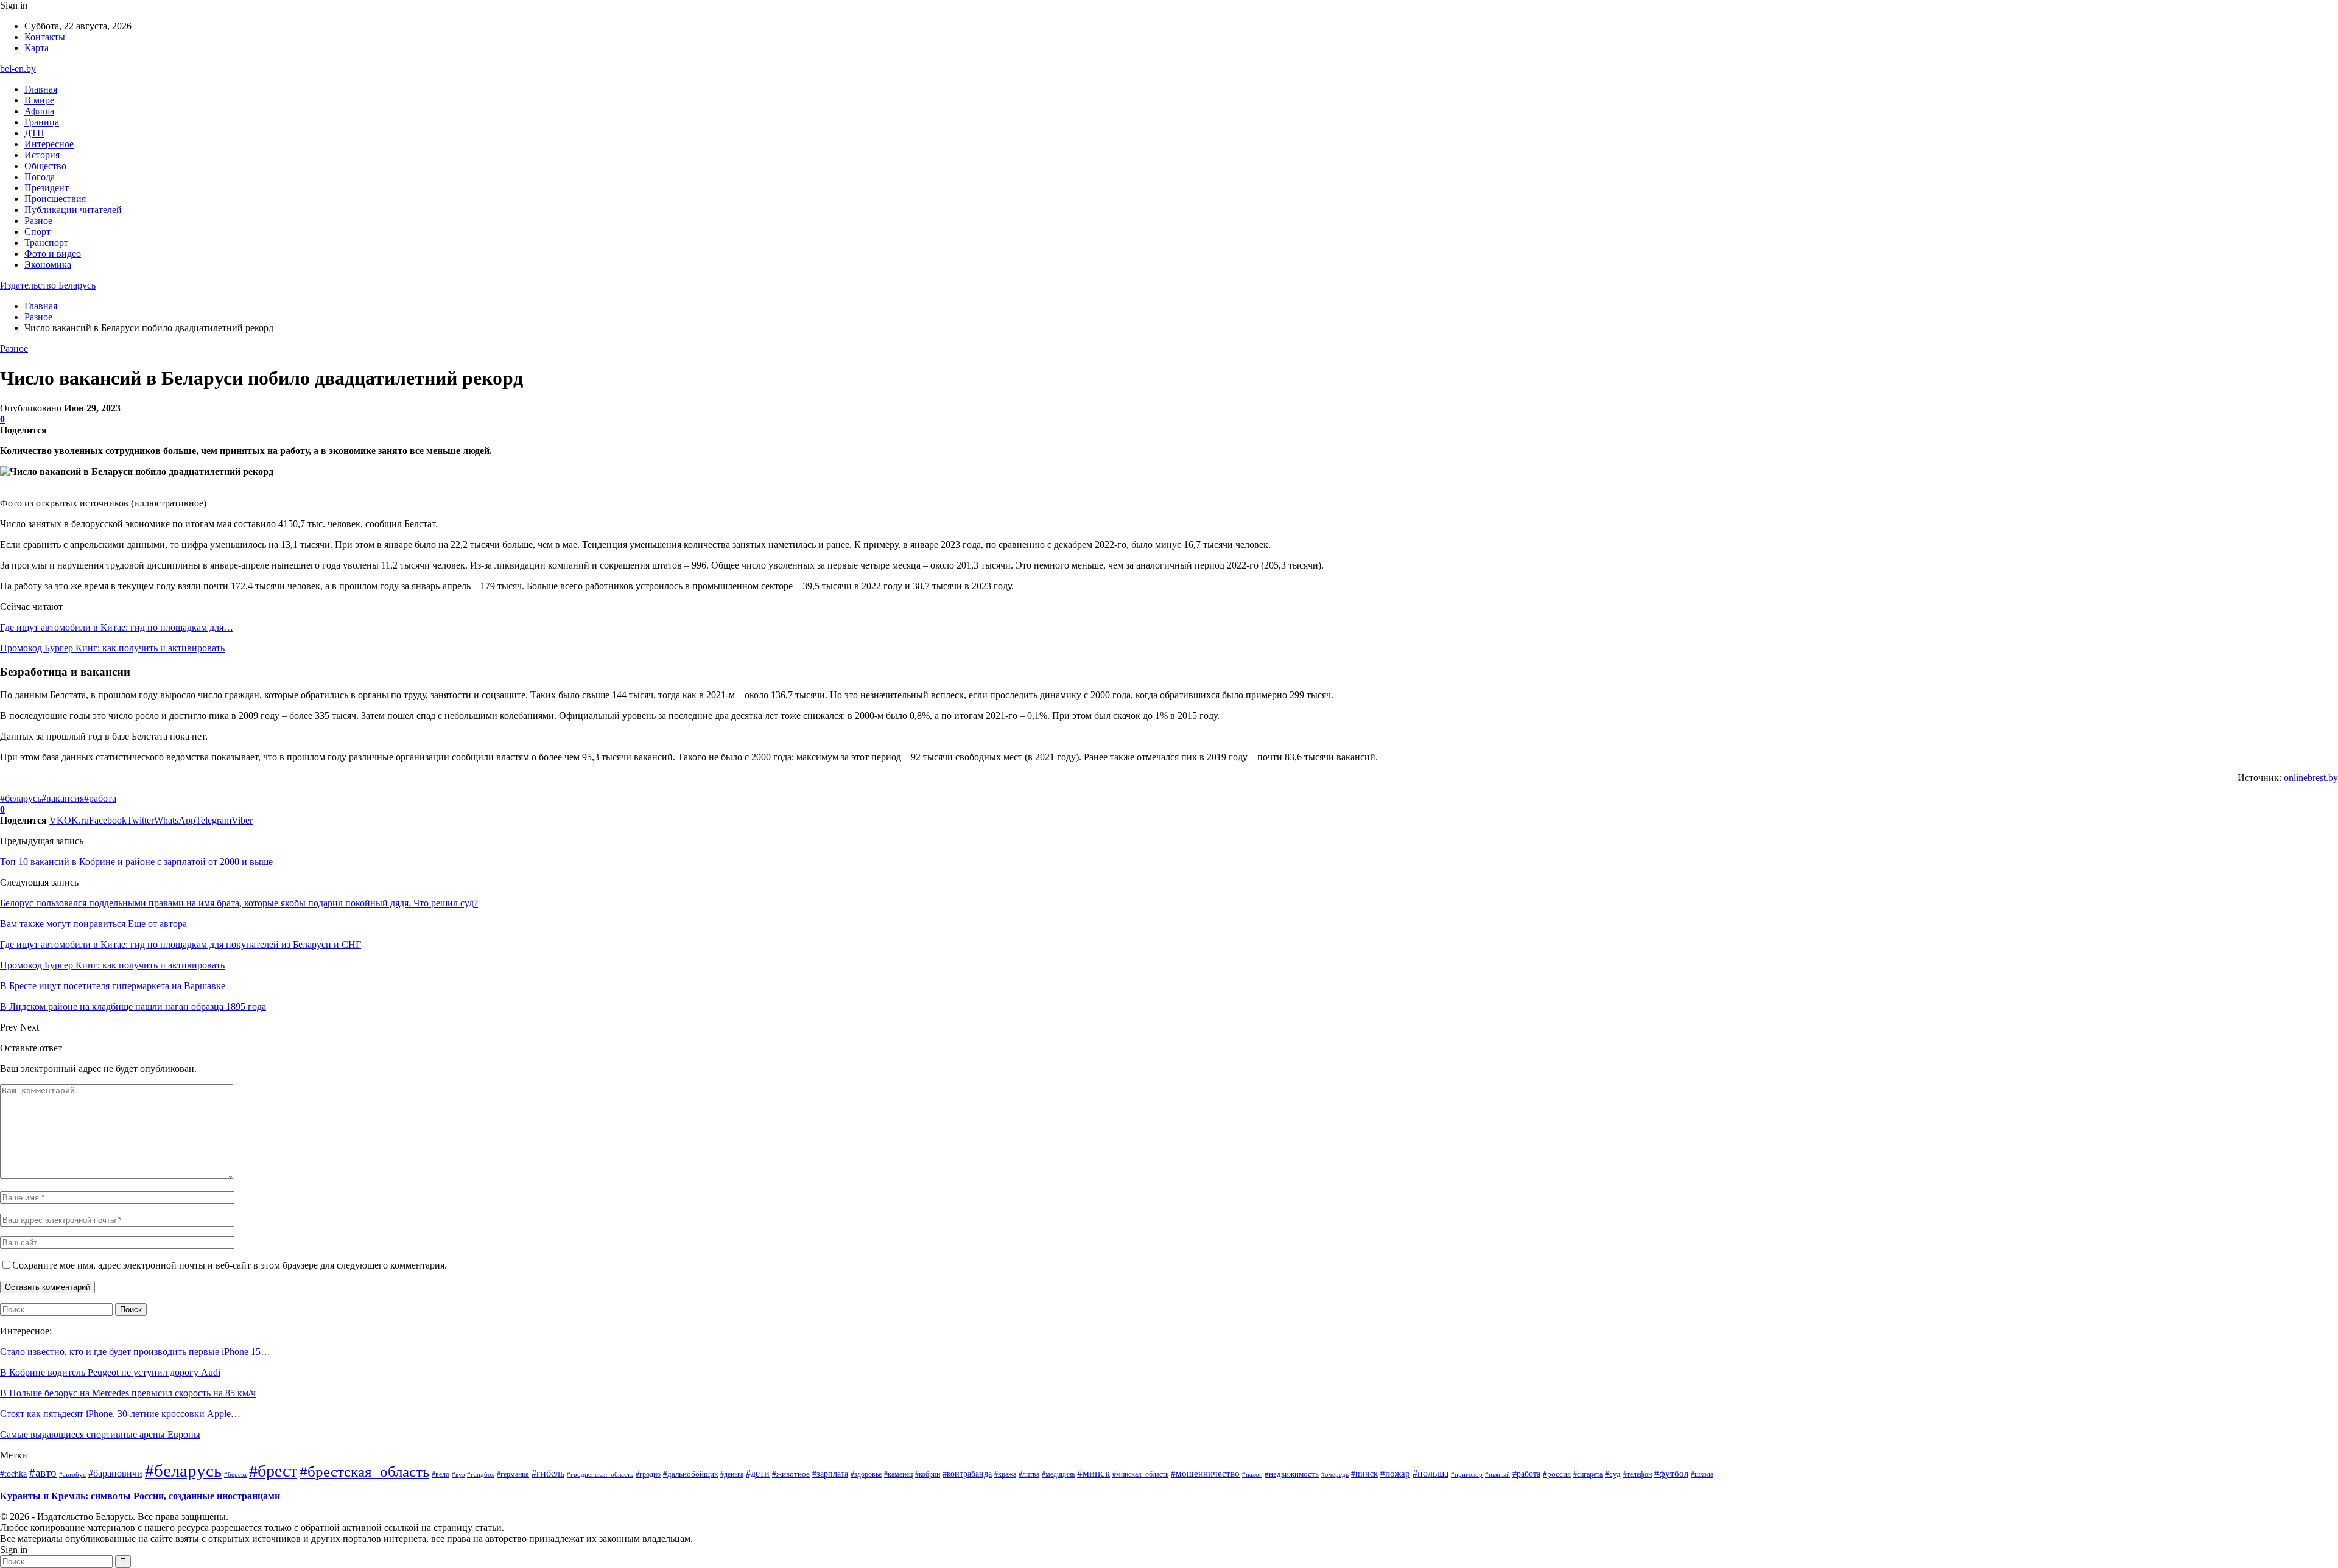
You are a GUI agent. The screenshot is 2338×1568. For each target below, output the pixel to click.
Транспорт (46, 243)
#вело (441, 1474)
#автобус (72, 1474)
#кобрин (928, 1474)
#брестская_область (364, 1472)
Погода (40, 177)
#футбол (1671, 1474)
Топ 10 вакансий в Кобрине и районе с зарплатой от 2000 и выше (136, 862)
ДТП (34, 133)
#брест (273, 1471)
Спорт (37, 232)
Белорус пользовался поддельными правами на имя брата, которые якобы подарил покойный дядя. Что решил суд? (239, 903)
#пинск (1364, 1474)
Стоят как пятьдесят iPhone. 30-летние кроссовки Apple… (120, 1414)
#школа (1702, 1475)
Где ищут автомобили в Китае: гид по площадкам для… (117, 627)
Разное (38, 221)
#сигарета (1588, 1474)
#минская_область (1140, 1474)
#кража (1005, 1474)
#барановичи (115, 1473)
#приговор (1467, 1474)
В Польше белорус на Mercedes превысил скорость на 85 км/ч (128, 1393)
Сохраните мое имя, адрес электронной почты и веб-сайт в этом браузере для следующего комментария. (230, 1265)
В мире (39, 100)
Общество (45, 166)
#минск (1094, 1473)
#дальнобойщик (690, 1474)
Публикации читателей (73, 210)
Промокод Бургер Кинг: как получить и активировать (112, 648)
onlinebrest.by (2311, 778)
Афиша (39, 111)
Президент (47, 188)
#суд (1613, 1474)
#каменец (898, 1474)
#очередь (1335, 1475)
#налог (1252, 1474)
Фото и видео (53, 254)
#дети (758, 1473)
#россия (1557, 1474)
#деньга (732, 1475)
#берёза (235, 1474)
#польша (1431, 1473)
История (42, 155)
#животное (791, 1474)
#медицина (1058, 1474)
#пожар (1395, 1473)
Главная (41, 89)
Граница (42, 122)
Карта (37, 48)
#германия (513, 1474)
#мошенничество (1205, 1474)
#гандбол (481, 1475)
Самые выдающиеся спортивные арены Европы (100, 1434)
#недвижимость (1292, 1474)
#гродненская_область (600, 1474)
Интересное (49, 144)
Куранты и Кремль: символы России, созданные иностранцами (140, 1496)
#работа (100, 798)
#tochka (13, 1474)
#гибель (548, 1474)
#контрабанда (967, 1474)
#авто (43, 1473)
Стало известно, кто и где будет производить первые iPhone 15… (135, 1352)
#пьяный (1497, 1474)
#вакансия (63, 798)
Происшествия (55, 199)
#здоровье (866, 1474)
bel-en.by (18, 68)
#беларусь (21, 798)
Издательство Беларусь (48, 285)
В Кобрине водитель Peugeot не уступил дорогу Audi (110, 1372)
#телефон (1638, 1474)
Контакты (45, 37)
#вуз (458, 1475)
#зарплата (830, 1474)
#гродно (648, 1474)
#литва (1029, 1474)
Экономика (48, 264)
